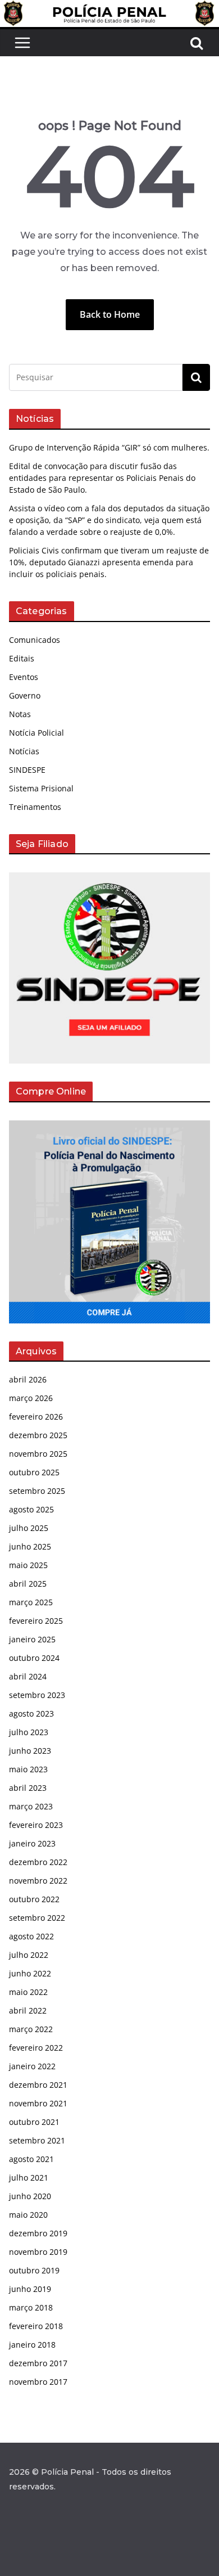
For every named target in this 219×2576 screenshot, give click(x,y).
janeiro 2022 (32, 2066)
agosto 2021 (31, 2159)
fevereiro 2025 (36, 1621)
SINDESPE (27, 770)
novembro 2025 (38, 1454)
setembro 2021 (37, 2140)
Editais (22, 658)
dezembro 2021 (38, 2085)
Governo (25, 695)
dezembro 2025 (38, 1435)
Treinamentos (35, 807)
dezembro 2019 (38, 2233)
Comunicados (35, 640)
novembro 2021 (38, 2103)
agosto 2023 (31, 1713)
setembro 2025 (37, 1491)
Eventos (24, 677)
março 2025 (31, 1602)
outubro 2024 (34, 1658)
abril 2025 (28, 1584)
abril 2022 (28, 2010)
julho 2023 (29, 1732)
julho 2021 (29, 2178)
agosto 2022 (31, 1936)
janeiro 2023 (32, 1843)
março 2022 (31, 2029)
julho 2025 (29, 1528)
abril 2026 (28, 1379)
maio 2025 (28, 1565)
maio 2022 (28, 1992)
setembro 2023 (37, 1695)
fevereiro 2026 (36, 1417)
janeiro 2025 (32, 1639)
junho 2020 (30, 2196)
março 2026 (31, 1398)
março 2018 (31, 2307)
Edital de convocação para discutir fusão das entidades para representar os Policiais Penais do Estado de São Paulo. (102, 478)
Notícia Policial (36, 733)
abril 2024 (28, 1676)
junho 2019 (30, 2289)
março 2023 (31, 1806)
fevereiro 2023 (36, 1825)
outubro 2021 (34, 2122)
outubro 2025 (34, 1472)
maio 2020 (28, 2215)
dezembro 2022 (38, 1862)
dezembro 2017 (38, 2363)
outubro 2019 (34, 2270)
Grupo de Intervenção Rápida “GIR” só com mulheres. (109, 447)
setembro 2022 (37, 1918)
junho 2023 (30, 1751)
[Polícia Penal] (109, 8)
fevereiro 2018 (36, 2326)
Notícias (24, 751)
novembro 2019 (38, 2252)
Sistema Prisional (41, 788)
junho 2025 (30, 1546)
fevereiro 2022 (36, 2048)
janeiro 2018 (32, 2345)
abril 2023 (28, 1788)
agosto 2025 (31, 1509)
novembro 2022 (38, 1881)
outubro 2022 (34, 1899)
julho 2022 (29, 1955)
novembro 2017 (38, 2382)
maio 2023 (28, 1769)
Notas (20, 714)
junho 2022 (30, 1973)
